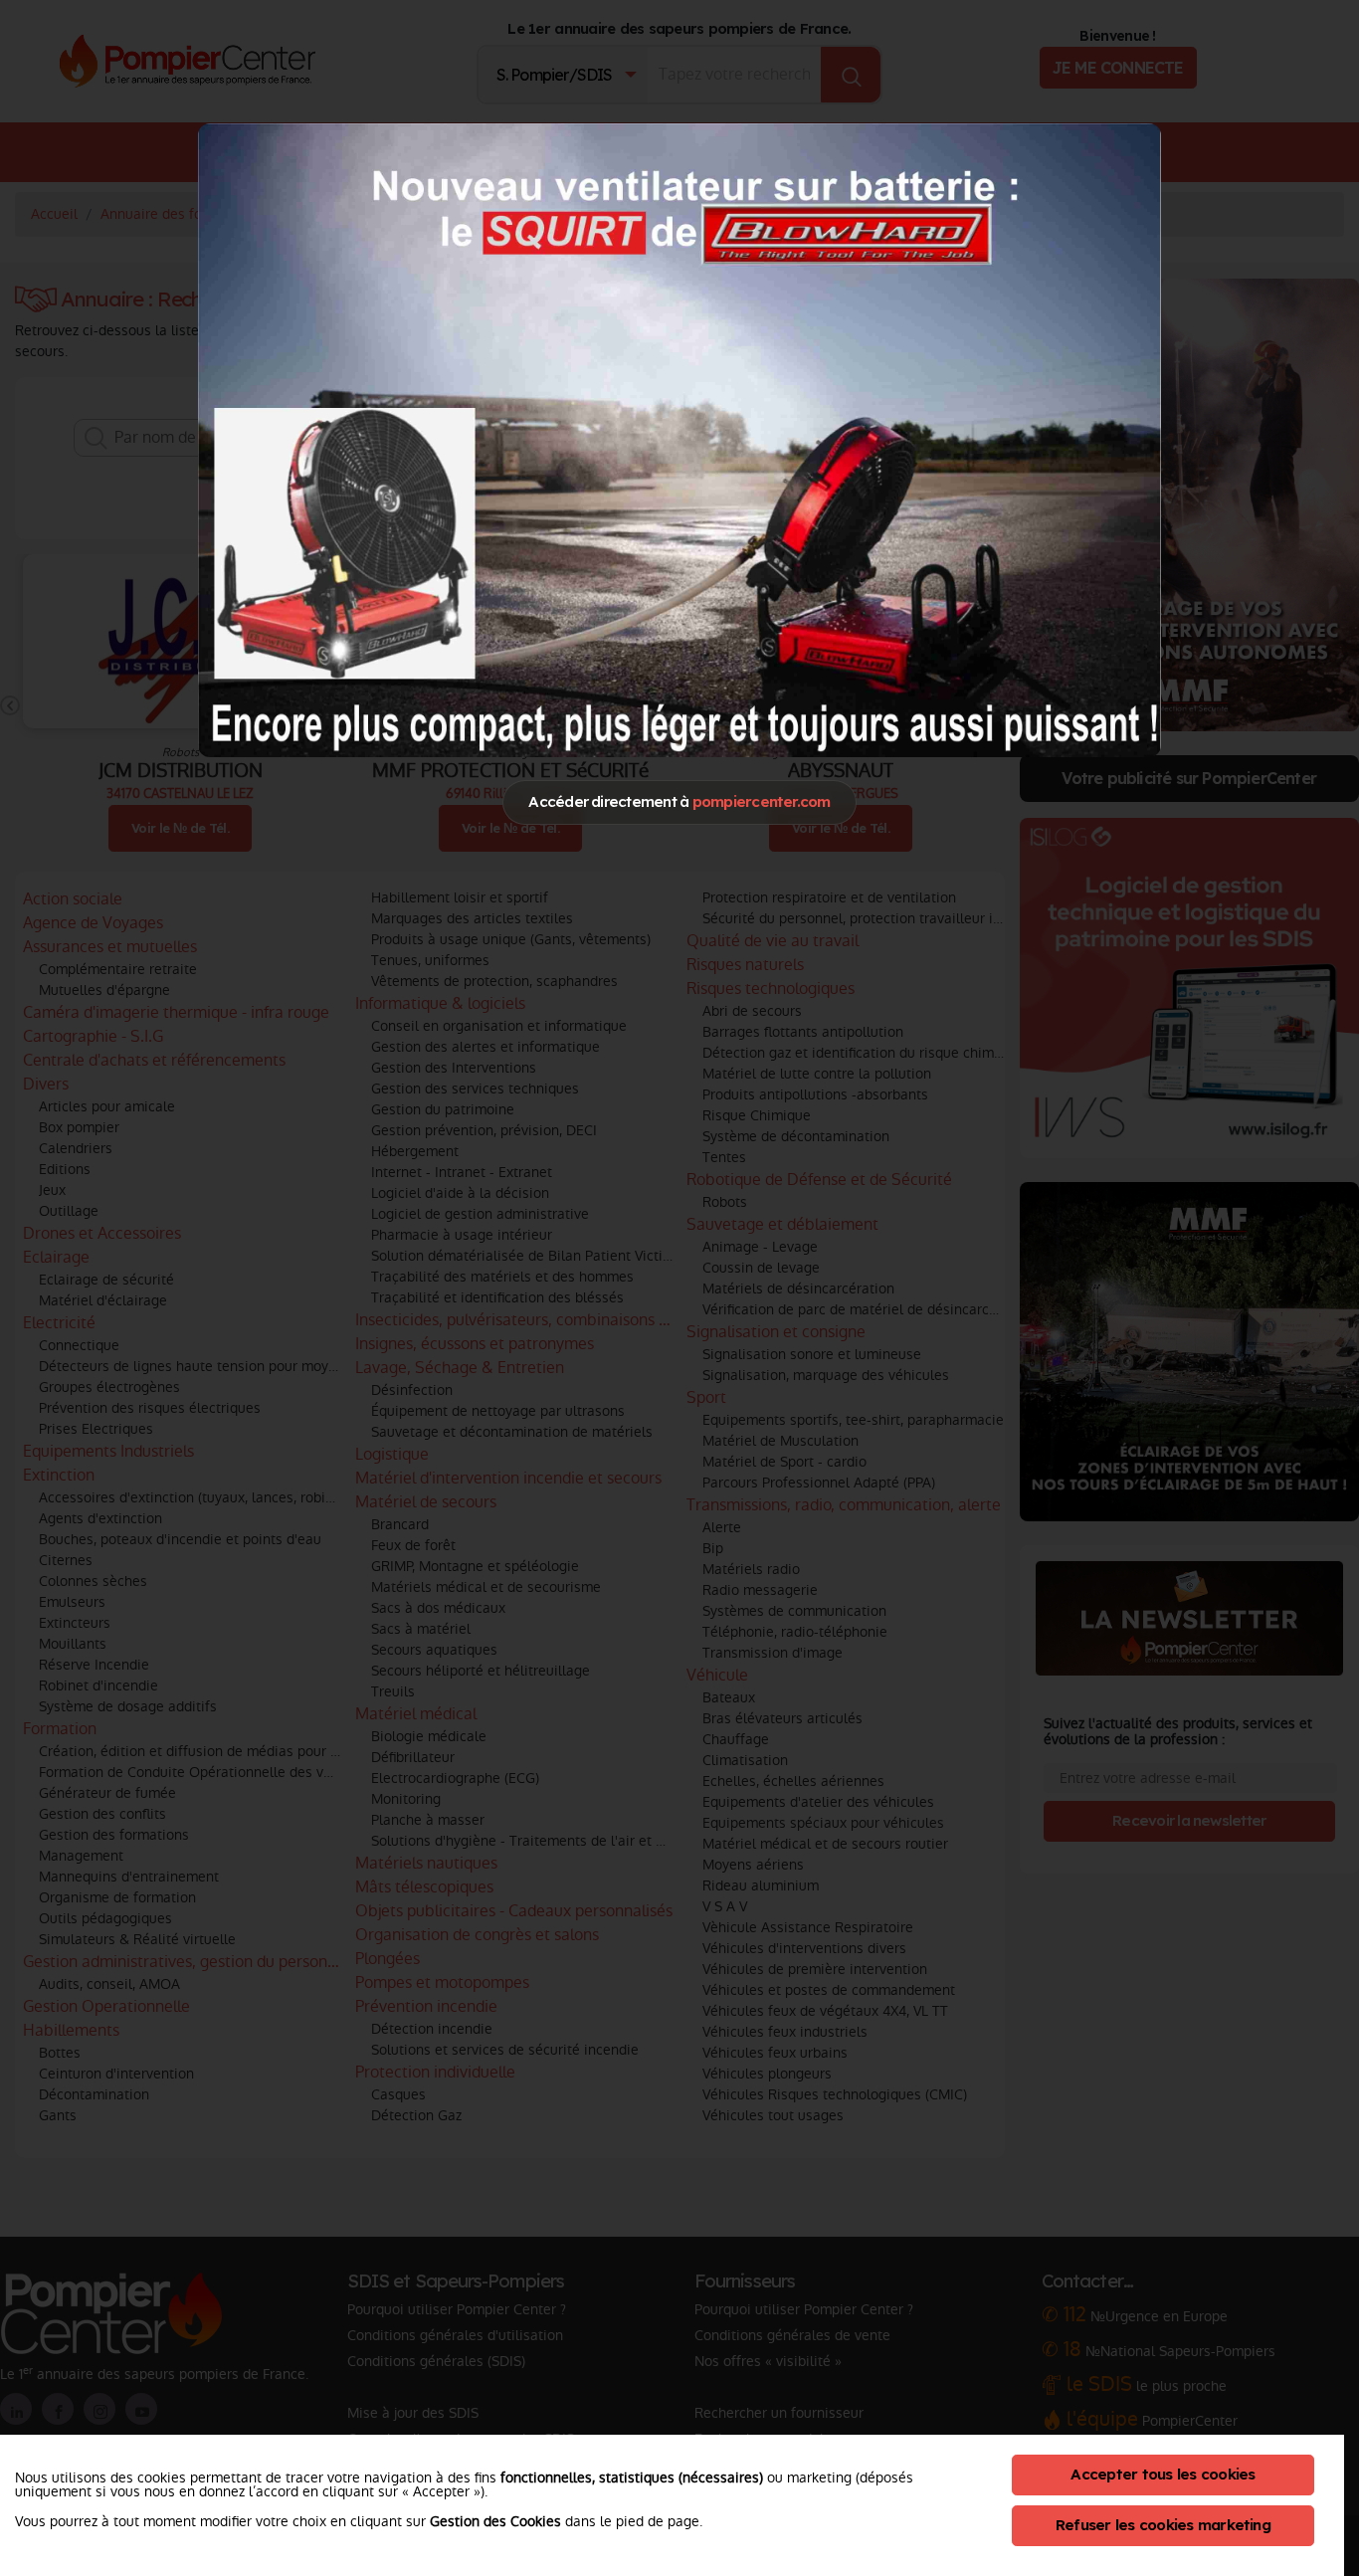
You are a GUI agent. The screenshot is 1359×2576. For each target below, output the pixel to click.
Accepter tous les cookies (1163, 2474)
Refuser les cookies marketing (1163, 2525)
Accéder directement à (679, 801)
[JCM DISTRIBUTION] (679, 439)
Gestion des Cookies (495, 2521)
